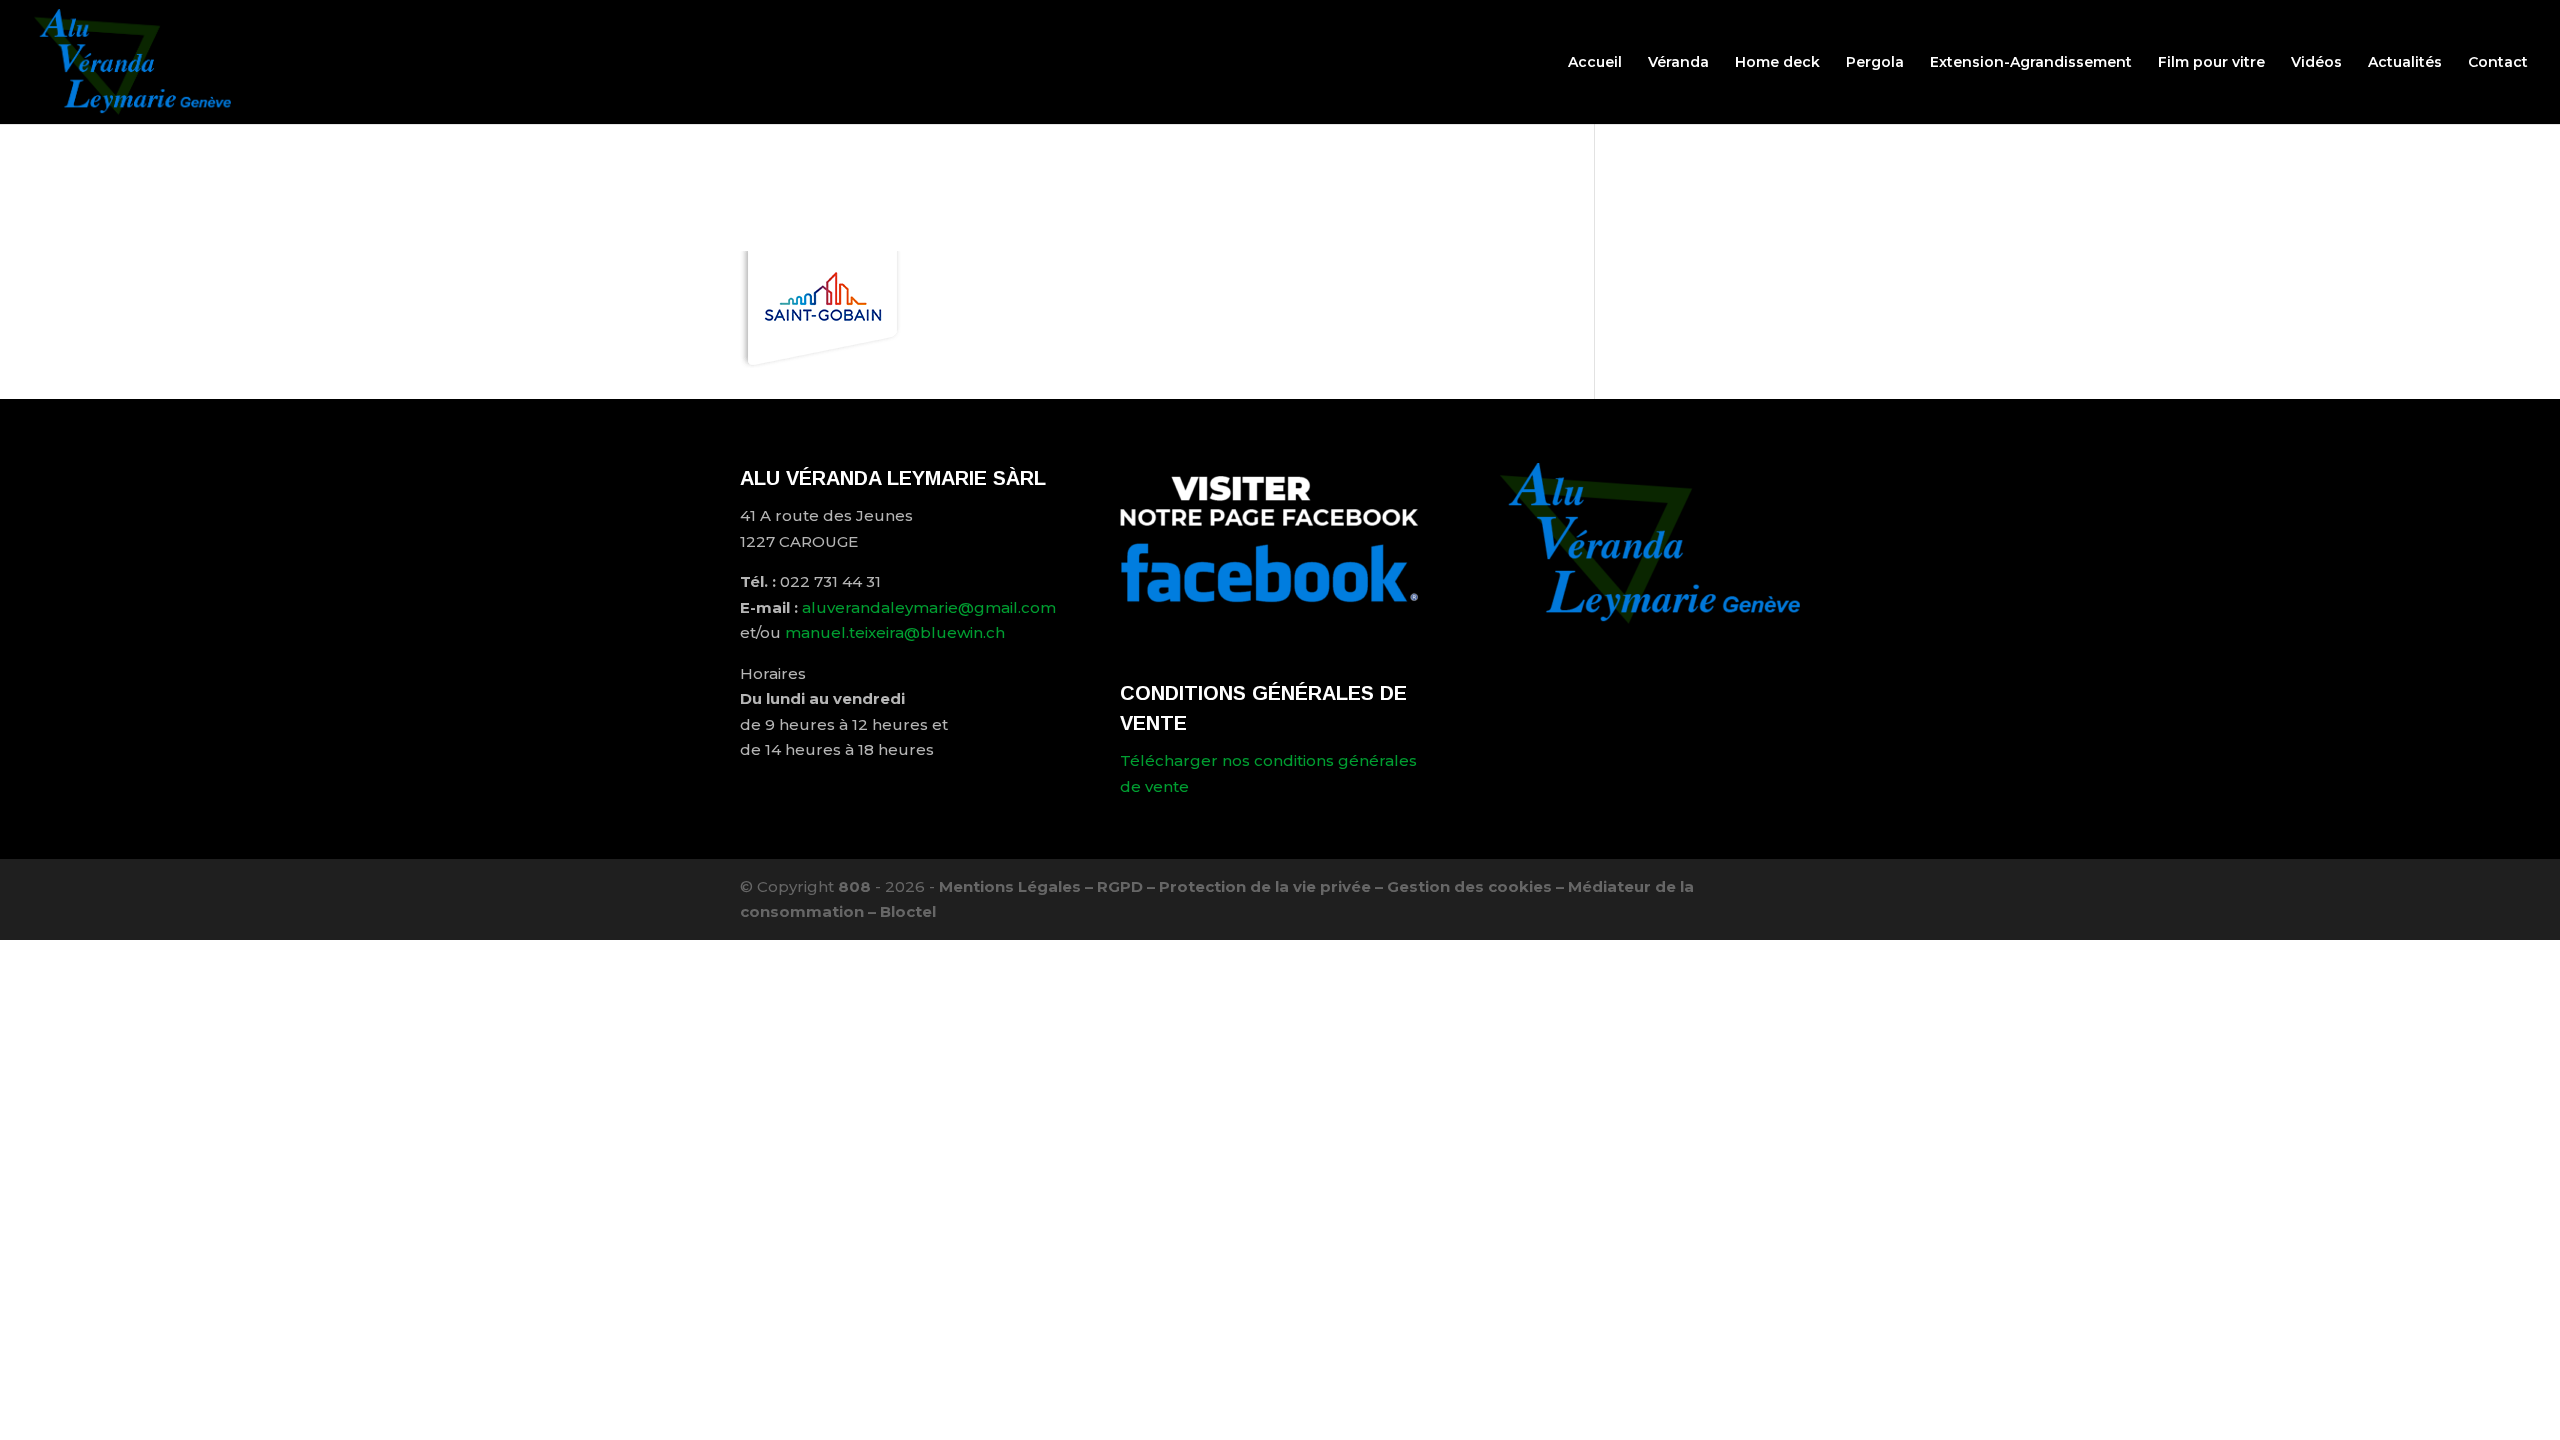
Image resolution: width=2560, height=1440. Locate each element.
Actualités (2405, 63)
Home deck (1777, 63)
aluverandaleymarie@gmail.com (929, 607)
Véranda (1678, 63)
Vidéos (2316, 63)
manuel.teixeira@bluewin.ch (895, 632)
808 (854, 886)
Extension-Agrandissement (2031, 63)
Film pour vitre (2211, 63)
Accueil (1595, 63)
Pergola (1875, 63)
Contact (2498, 63)
